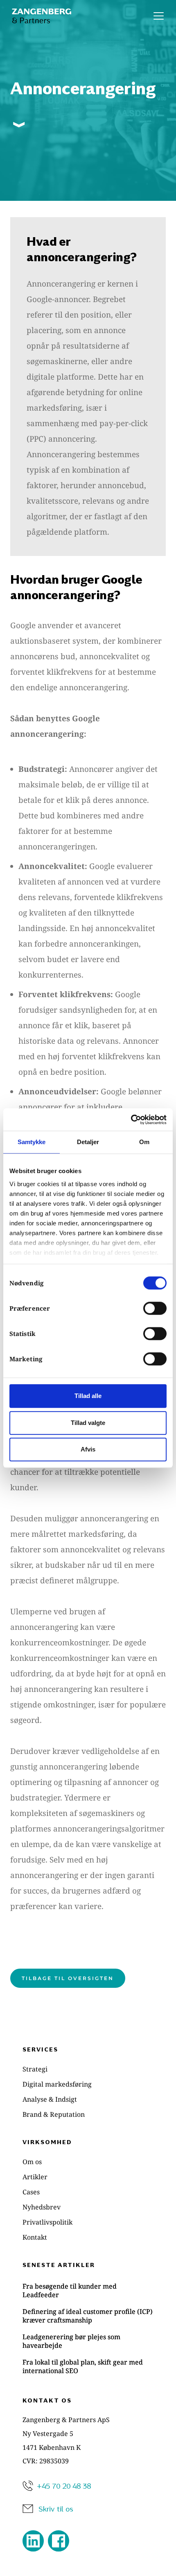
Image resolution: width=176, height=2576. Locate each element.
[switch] (155, 1308)
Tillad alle (88, 1396)
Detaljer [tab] (88, 1142)
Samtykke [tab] (32, 1142)
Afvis (88, 1449)
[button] (159, 16)
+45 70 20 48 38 (64, 2486)
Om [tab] (144, 1142)
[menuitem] (88, 2069)
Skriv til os (56, 2508)
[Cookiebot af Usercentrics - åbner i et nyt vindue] (131, 1120)
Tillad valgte (88, 1423)
